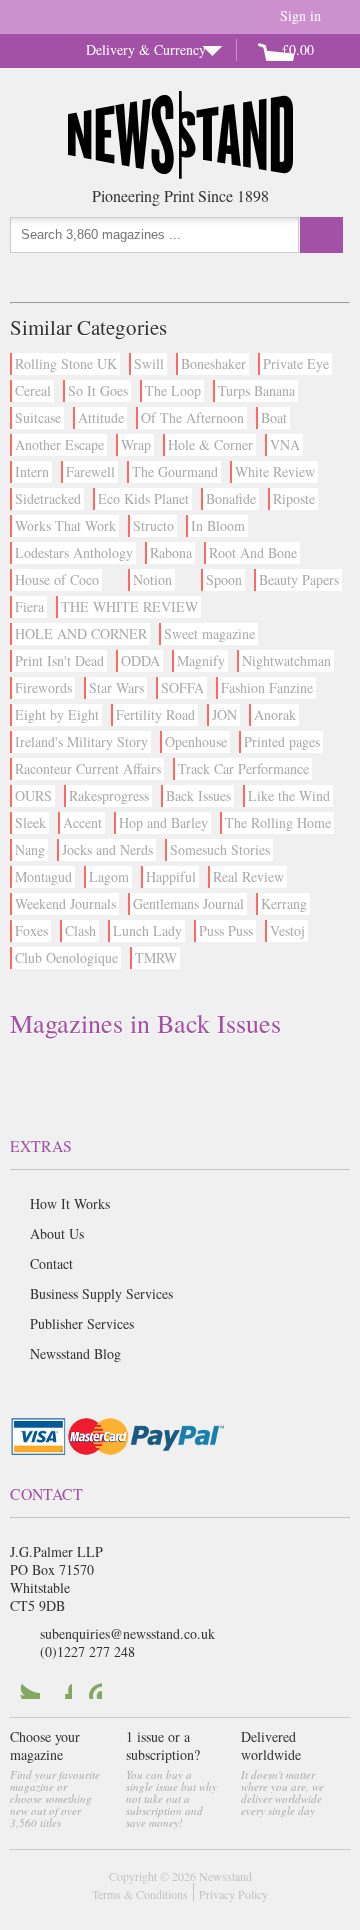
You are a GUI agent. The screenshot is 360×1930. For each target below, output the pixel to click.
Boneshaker (213, 363)
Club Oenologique (66, 957)
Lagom (109, 876)
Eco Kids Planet (143, 498)
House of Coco (57, 579)
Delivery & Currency (146, 49)
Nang (30, 849)
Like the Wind (289, 795)
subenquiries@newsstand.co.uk (127, 1633)
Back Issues (198, 795)
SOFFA (182, 687)
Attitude (101, 417)
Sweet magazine (209, 633)
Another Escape (59, 444)
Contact (51, 1263)
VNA (285, 444)
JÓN (224, 714)
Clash (80, 930)
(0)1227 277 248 (87, 1651)
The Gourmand (175, 471)
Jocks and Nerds (107, 849)
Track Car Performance (243, 768)
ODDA (140, 660)
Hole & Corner (210, 444)
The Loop (173, 390)
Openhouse (196, 741)
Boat (274, 417)
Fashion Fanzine (267, 687)
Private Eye (296, 363)
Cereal (33, 390)
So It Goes (98, 390)
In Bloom (218, 525)
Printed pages (282, 741)
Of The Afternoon (192, 417)
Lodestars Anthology (74, 552)
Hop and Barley (163, 822)
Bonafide (231, 498)
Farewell (90, 471)
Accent (82, 822)
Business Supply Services (101, 1293)
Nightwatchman (286, 660)
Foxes (31, 930)
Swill (149, 363)
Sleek (30, 822)
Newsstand (225, 1876)
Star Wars (116, 687)
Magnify (201, 660)
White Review (275, 471)
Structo (153, 525)
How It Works (70, 1203)
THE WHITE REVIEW (129, 606)
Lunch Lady (147, 930)
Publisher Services (82, 1323)
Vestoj (287, 930)
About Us (57, 1233)
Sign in (300, 15)
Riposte (294, 498)
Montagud (43, 876)
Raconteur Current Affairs (88, 768)
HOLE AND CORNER (81, 633)
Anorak (275, 714)
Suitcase (38, 417)
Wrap (136, 444)
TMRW (156, 957)
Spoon (224, 579)
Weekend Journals (65, 903)
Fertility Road (155, 714)
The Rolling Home (278, 822)
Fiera (29, 606)
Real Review (248, 876)
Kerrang (284, 903)
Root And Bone (253, 552)
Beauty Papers (299, 579)
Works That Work (65, 525)
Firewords (43, 687)
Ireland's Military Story (81, 741)
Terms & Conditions (140, 1894)
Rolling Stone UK (66, 363)
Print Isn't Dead (59, 660)
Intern (32, 471)
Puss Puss (226, 930)
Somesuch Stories (220, 849)
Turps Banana (256, 390)
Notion (152, 579)
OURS (33, 795)
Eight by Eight (57, 714)
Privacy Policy (233, 1894)
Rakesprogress (109, 795)
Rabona (171, 552)
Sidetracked (48, 498)
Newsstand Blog (75, 1353)
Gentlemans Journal (188, 903)
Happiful (171, 876)
